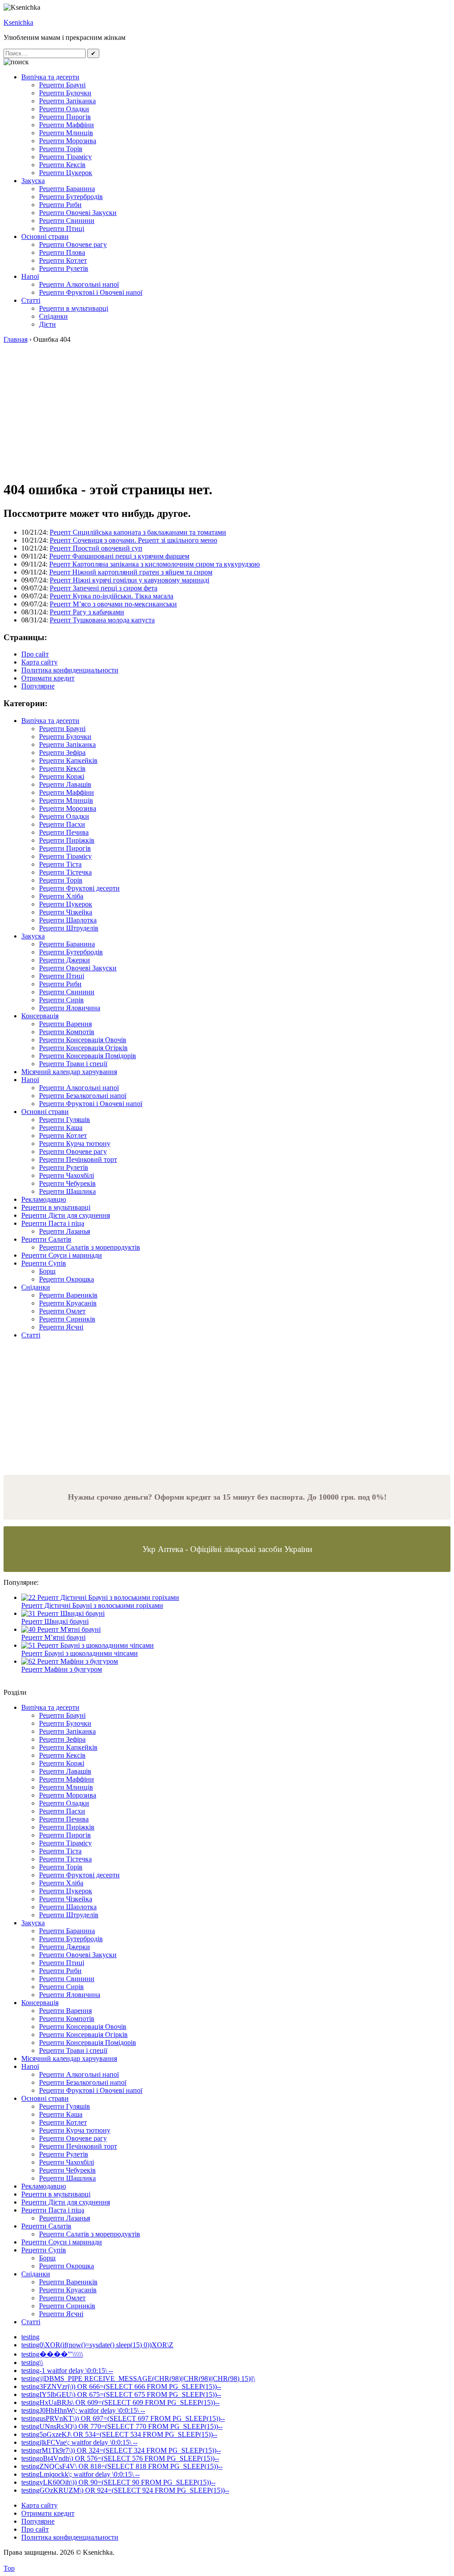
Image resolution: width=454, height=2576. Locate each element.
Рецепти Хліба (61, 896)
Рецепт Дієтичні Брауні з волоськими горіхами (92, 1605)
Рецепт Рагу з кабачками (87, 612)
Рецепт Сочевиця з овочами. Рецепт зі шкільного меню (133, 540)
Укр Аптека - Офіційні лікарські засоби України (227, 1549)
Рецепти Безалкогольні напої (83, 1096)
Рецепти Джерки (65, 960)
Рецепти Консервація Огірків (83, 1048)
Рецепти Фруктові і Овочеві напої (91, 292)
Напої (30, 276)
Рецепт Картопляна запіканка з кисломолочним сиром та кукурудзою (155, 564)
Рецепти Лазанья (65, 1231)
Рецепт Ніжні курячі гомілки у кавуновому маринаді (129, 580)
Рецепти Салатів (46, 1239)
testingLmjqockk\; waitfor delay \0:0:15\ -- (80, 2474)
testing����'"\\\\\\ (52, 2354)
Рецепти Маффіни (67, 125)
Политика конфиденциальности (70, 670)
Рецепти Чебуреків (67, 1183)
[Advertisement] (227, 410)
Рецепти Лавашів (65, 784)
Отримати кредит (48, 678)
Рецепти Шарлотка (68, 920)
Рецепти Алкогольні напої (79, 284)
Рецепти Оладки (64, 109)
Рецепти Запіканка (67, 101)
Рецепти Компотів (67, 1032)
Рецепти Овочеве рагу (73, 244)
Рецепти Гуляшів (65, 1120)
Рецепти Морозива (68, 141)
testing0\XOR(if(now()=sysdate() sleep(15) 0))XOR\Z (97, 2345)
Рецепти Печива (64, 832)
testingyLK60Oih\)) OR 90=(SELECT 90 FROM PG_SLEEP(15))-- (118, 2482)
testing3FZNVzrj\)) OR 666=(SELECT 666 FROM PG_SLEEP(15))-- (121, 2386)
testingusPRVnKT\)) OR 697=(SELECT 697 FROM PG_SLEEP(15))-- (123, 2418)
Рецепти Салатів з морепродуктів (90, 1247)
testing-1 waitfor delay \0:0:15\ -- (67, 2371)
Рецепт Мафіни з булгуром (62, 1669)
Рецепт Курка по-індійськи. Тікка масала (112, 596)
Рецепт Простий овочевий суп (96, 548)
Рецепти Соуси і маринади (62, 1255)
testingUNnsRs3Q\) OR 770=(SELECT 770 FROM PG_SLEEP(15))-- (122, 2426)
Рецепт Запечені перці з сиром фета (104, 588)
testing (30, 2337)
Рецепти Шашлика (67, 1191)
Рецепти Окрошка (67, 1279)
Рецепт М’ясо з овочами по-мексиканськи (113, 604)
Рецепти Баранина (67, 189)
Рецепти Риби (60, 205)
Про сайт (35, 654)
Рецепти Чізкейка (66, 912)
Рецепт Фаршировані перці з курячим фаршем (119, 556)
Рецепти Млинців (66, 133)
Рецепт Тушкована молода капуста (102, 620)
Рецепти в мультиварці (74, 308)
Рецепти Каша (61, 1128)
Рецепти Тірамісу (65, 157)
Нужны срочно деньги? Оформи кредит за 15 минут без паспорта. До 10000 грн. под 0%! (227, 1497)
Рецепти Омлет (62, 1311)
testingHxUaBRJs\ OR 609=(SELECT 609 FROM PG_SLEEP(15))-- (120, 2402)
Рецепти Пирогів (65, 117)
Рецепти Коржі (62, 776)
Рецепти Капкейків (68, 760)
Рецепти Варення (65, 1024)
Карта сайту (39, 662)
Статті (31, 300)
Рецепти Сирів (61, 1000)
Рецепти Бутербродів (71, 197)
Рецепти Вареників (68, 1295)
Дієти (47, 324)
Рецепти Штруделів (69, 928)
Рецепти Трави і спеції (73, 1064)
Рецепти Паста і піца (53, 1223)
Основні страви (45, 236)
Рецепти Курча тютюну (75, 1143)
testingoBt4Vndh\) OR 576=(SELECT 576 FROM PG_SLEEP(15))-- (120, 2458)
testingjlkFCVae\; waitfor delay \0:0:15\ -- (79, 2442)
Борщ (47, 1271)
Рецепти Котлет (63, 260)
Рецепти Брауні (62, 85)
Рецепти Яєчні (61, 1327)
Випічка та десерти (50, 77)
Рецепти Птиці (62, 229)
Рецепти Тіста (60, 864)
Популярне (38, 686)
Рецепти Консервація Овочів (83, 1040)
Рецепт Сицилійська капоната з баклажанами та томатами (138, 532)
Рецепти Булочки (65, 93)
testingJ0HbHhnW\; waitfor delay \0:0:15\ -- (83, 2410)
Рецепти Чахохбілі (67, 1175)
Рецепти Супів (44, 1263)
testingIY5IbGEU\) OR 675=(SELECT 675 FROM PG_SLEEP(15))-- (121, 2394)
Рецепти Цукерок (66, 173)
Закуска (33, 181)
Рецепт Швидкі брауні (55, 1621)
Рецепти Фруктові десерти (79, 888)
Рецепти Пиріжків (67, 840)
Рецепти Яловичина (70, 1008)
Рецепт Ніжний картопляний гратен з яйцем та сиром (131, 572)
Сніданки (53, 316)
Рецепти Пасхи (62, 824)
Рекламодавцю (44, 1199)
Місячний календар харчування (69, 1072)
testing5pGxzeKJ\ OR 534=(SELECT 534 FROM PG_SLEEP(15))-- (119, 2434)
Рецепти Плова (62, 252)
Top (9, 2568)
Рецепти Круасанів (68, 1303)
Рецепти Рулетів (64, 268)
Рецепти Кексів (62, 165)
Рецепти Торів (61, 149)
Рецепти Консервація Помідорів (88, 1056)
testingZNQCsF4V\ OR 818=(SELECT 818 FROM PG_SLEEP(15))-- (122, 2466)
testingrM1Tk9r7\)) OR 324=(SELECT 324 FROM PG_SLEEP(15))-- (121, 2450)
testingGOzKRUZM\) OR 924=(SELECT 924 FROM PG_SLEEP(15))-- (125, 2490)
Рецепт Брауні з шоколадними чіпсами (80, 1653)
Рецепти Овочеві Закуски (78, 213)
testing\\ (32, 2363)
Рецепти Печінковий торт (78, 1159)
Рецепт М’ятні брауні (53, 1637)
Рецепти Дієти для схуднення (66, 1215)
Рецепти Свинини (67, 221)
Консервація (40, 1016)
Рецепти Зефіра (62, 752)
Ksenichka (18, 22)
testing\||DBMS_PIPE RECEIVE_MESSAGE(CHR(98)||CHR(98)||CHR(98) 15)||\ (138, 2379)
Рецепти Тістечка (65, 872)
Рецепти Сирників (67, 1319)
